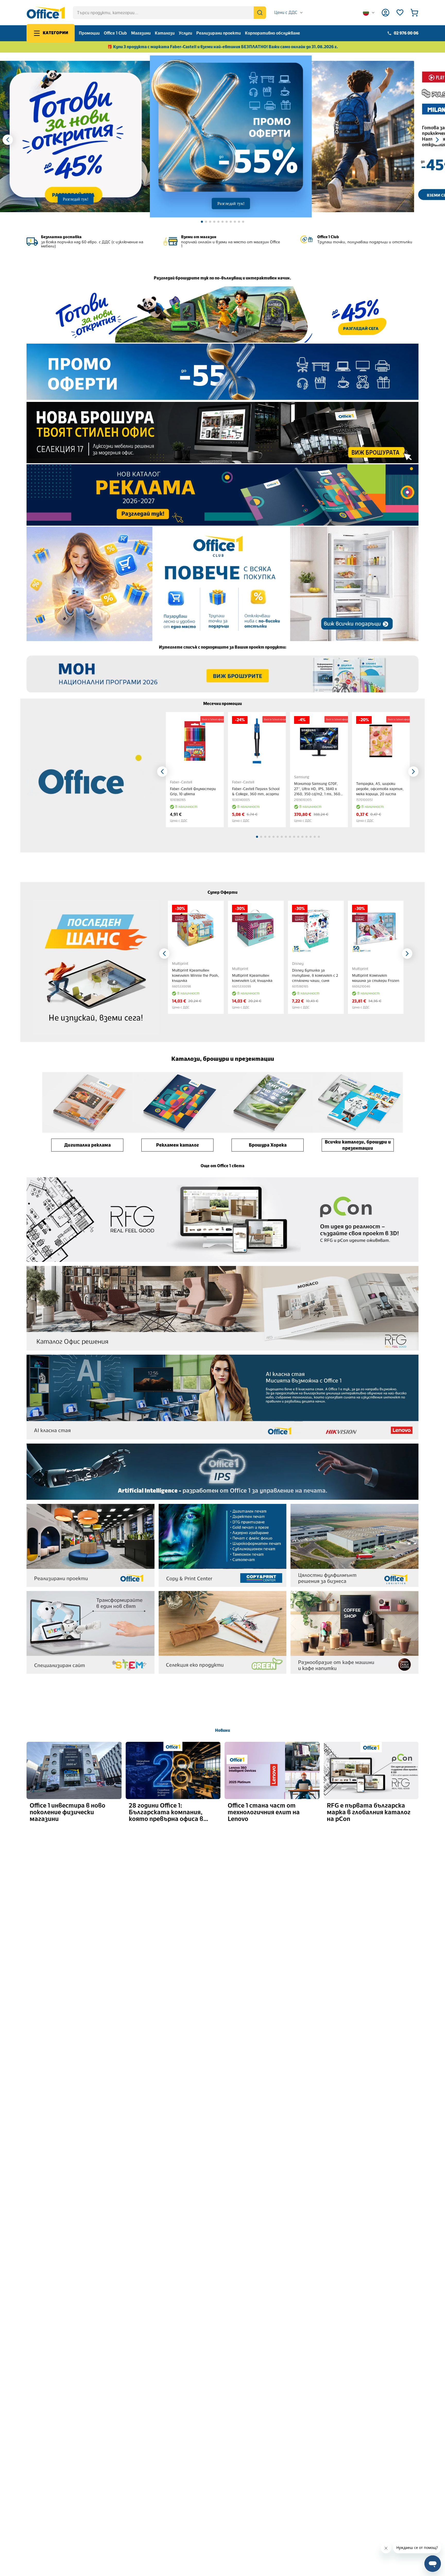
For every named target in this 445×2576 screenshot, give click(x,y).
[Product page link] (195, 741)
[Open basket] (414, 13)
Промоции (89, 33)
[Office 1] (46, 13)
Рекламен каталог (177, 1145)
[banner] (222, 314)
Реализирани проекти (219, 33)
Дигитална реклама (87, 1145)
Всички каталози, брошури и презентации (358, 1145)
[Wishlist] (400, 13)
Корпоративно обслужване (272, 33)
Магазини (141, 33)
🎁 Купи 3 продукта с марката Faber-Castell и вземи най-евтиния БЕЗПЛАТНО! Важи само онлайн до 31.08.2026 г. (223, 47)
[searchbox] (169, 13)
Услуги (185, 33)
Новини (222, 1730)
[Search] (260, 13)
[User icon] (386, 13)
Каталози (165, 33)
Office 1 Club (115, 33)
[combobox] (289, 13)
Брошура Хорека (268, 1145)
